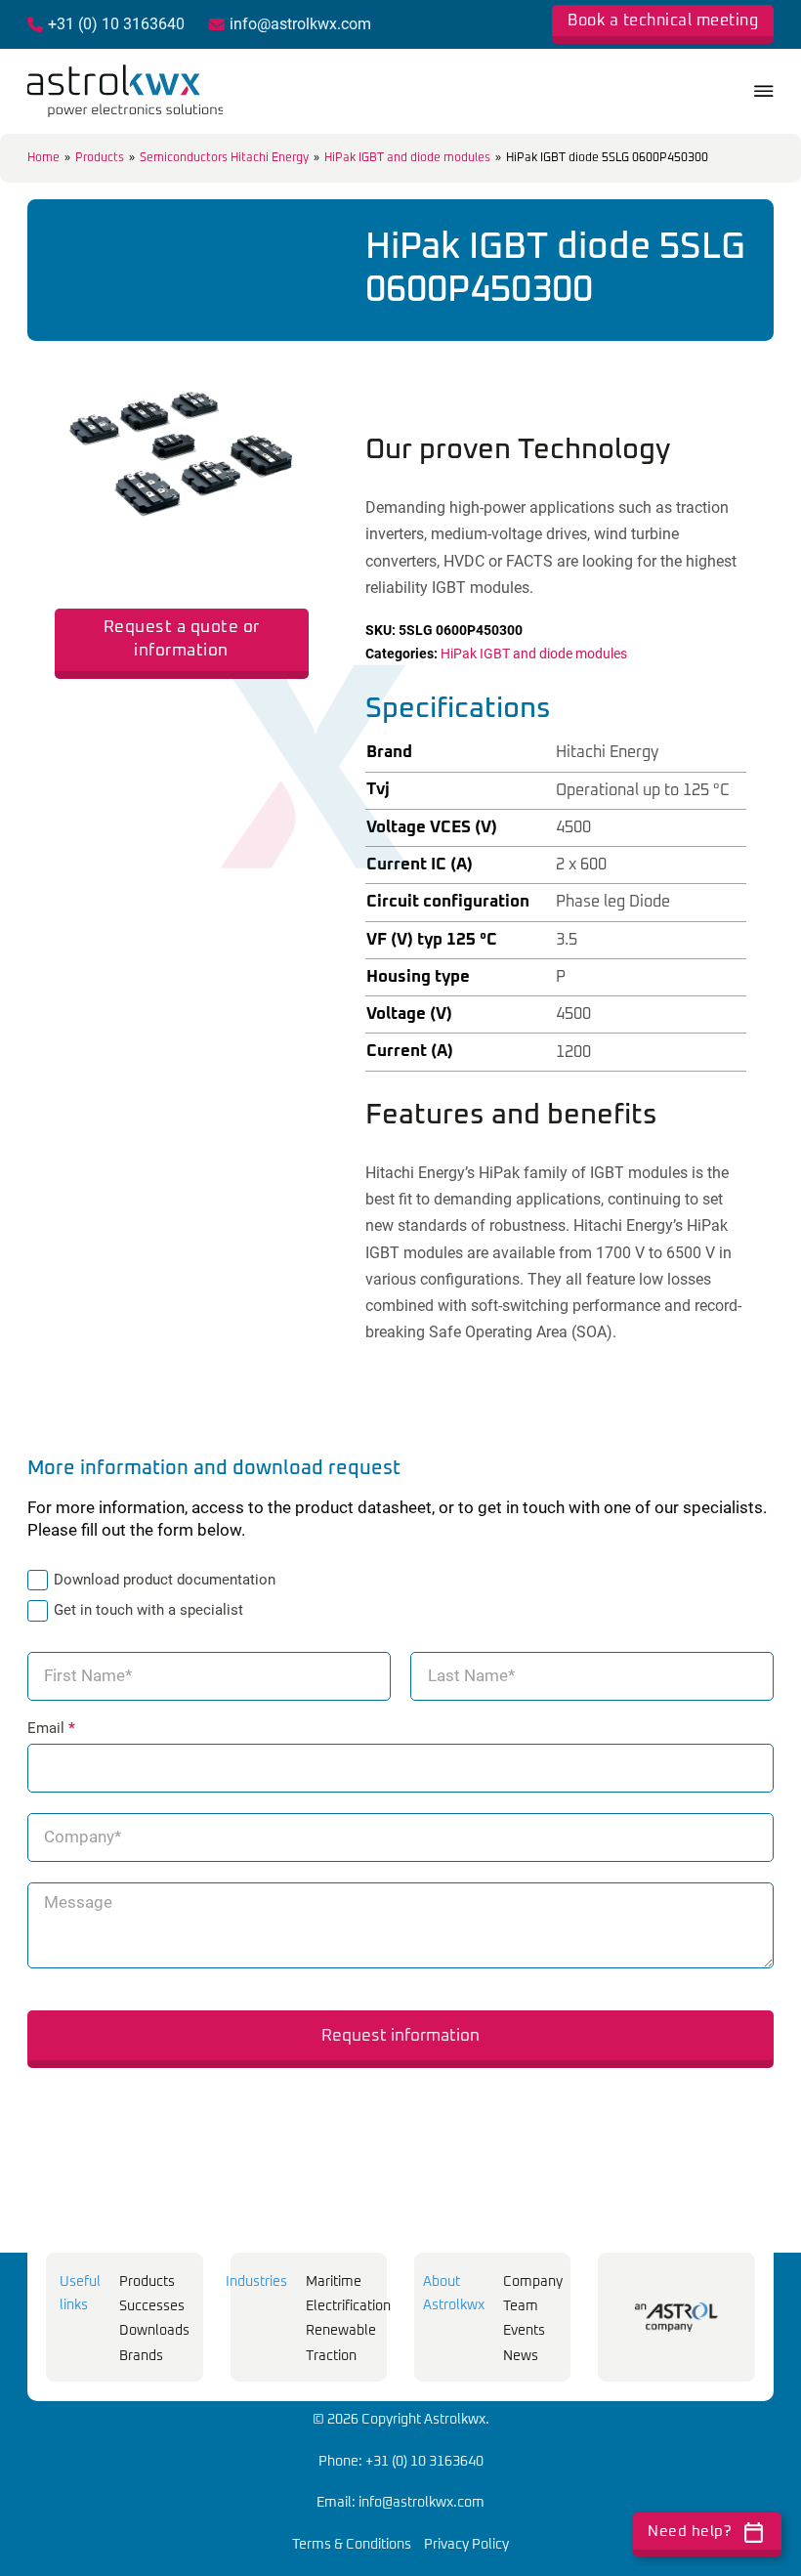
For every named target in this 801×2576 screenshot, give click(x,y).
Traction (331, 2356)
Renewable (341, 2331)
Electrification (348, 2306)
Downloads (154, 2331)
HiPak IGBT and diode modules (407, 158)
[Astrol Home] (676, 2317)
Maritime (334, 2282)
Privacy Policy (466, 2545)
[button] (282, 354)
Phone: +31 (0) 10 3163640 (401, 2462)
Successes (152, 2306)
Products (100, 158)
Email (51, 1729)
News (521, 2356)
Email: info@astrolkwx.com (400, 2503)
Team (521, 2306)
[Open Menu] (764, 91)
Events (524, 2331)
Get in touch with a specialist (148, 1610)
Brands (141, 2356)
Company (533, 2282)
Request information (400, 2036)
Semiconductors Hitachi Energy (224, 158)
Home (43, 158)
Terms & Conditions (352, 2545)
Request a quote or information (182, 639)
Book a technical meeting (663, 21)
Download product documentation (165, 1580)
